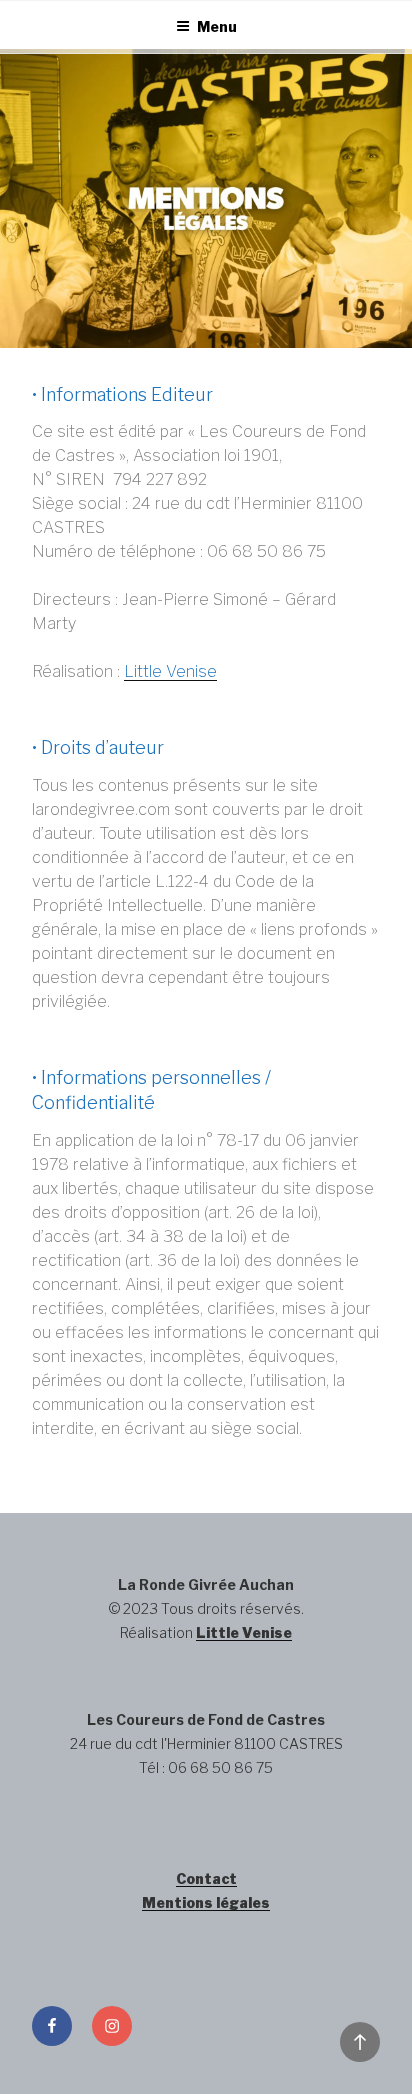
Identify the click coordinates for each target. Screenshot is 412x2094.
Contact (206, 1878)
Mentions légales (206, 1902)
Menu (217, 26)
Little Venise (170, 671)
